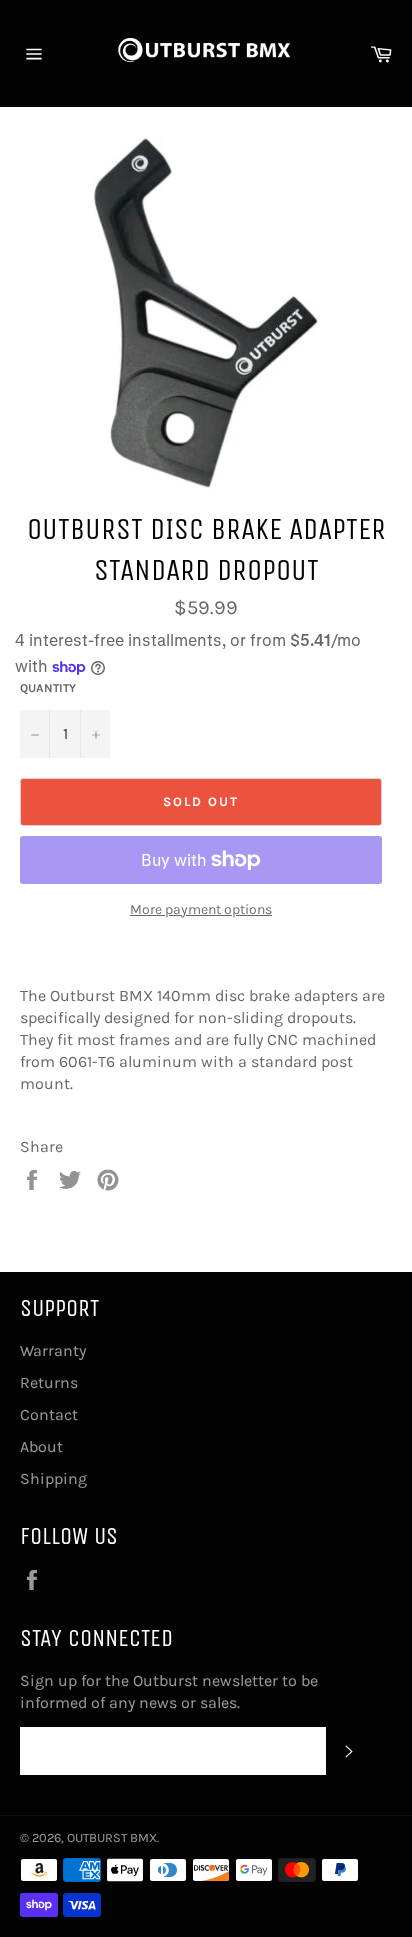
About (41, 1446)
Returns (49, 1382)
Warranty (53, 1350)
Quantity (48, 688)
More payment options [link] (201, 909)
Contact (49, 1414)
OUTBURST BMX (112, 1837)
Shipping (53, 1478)
